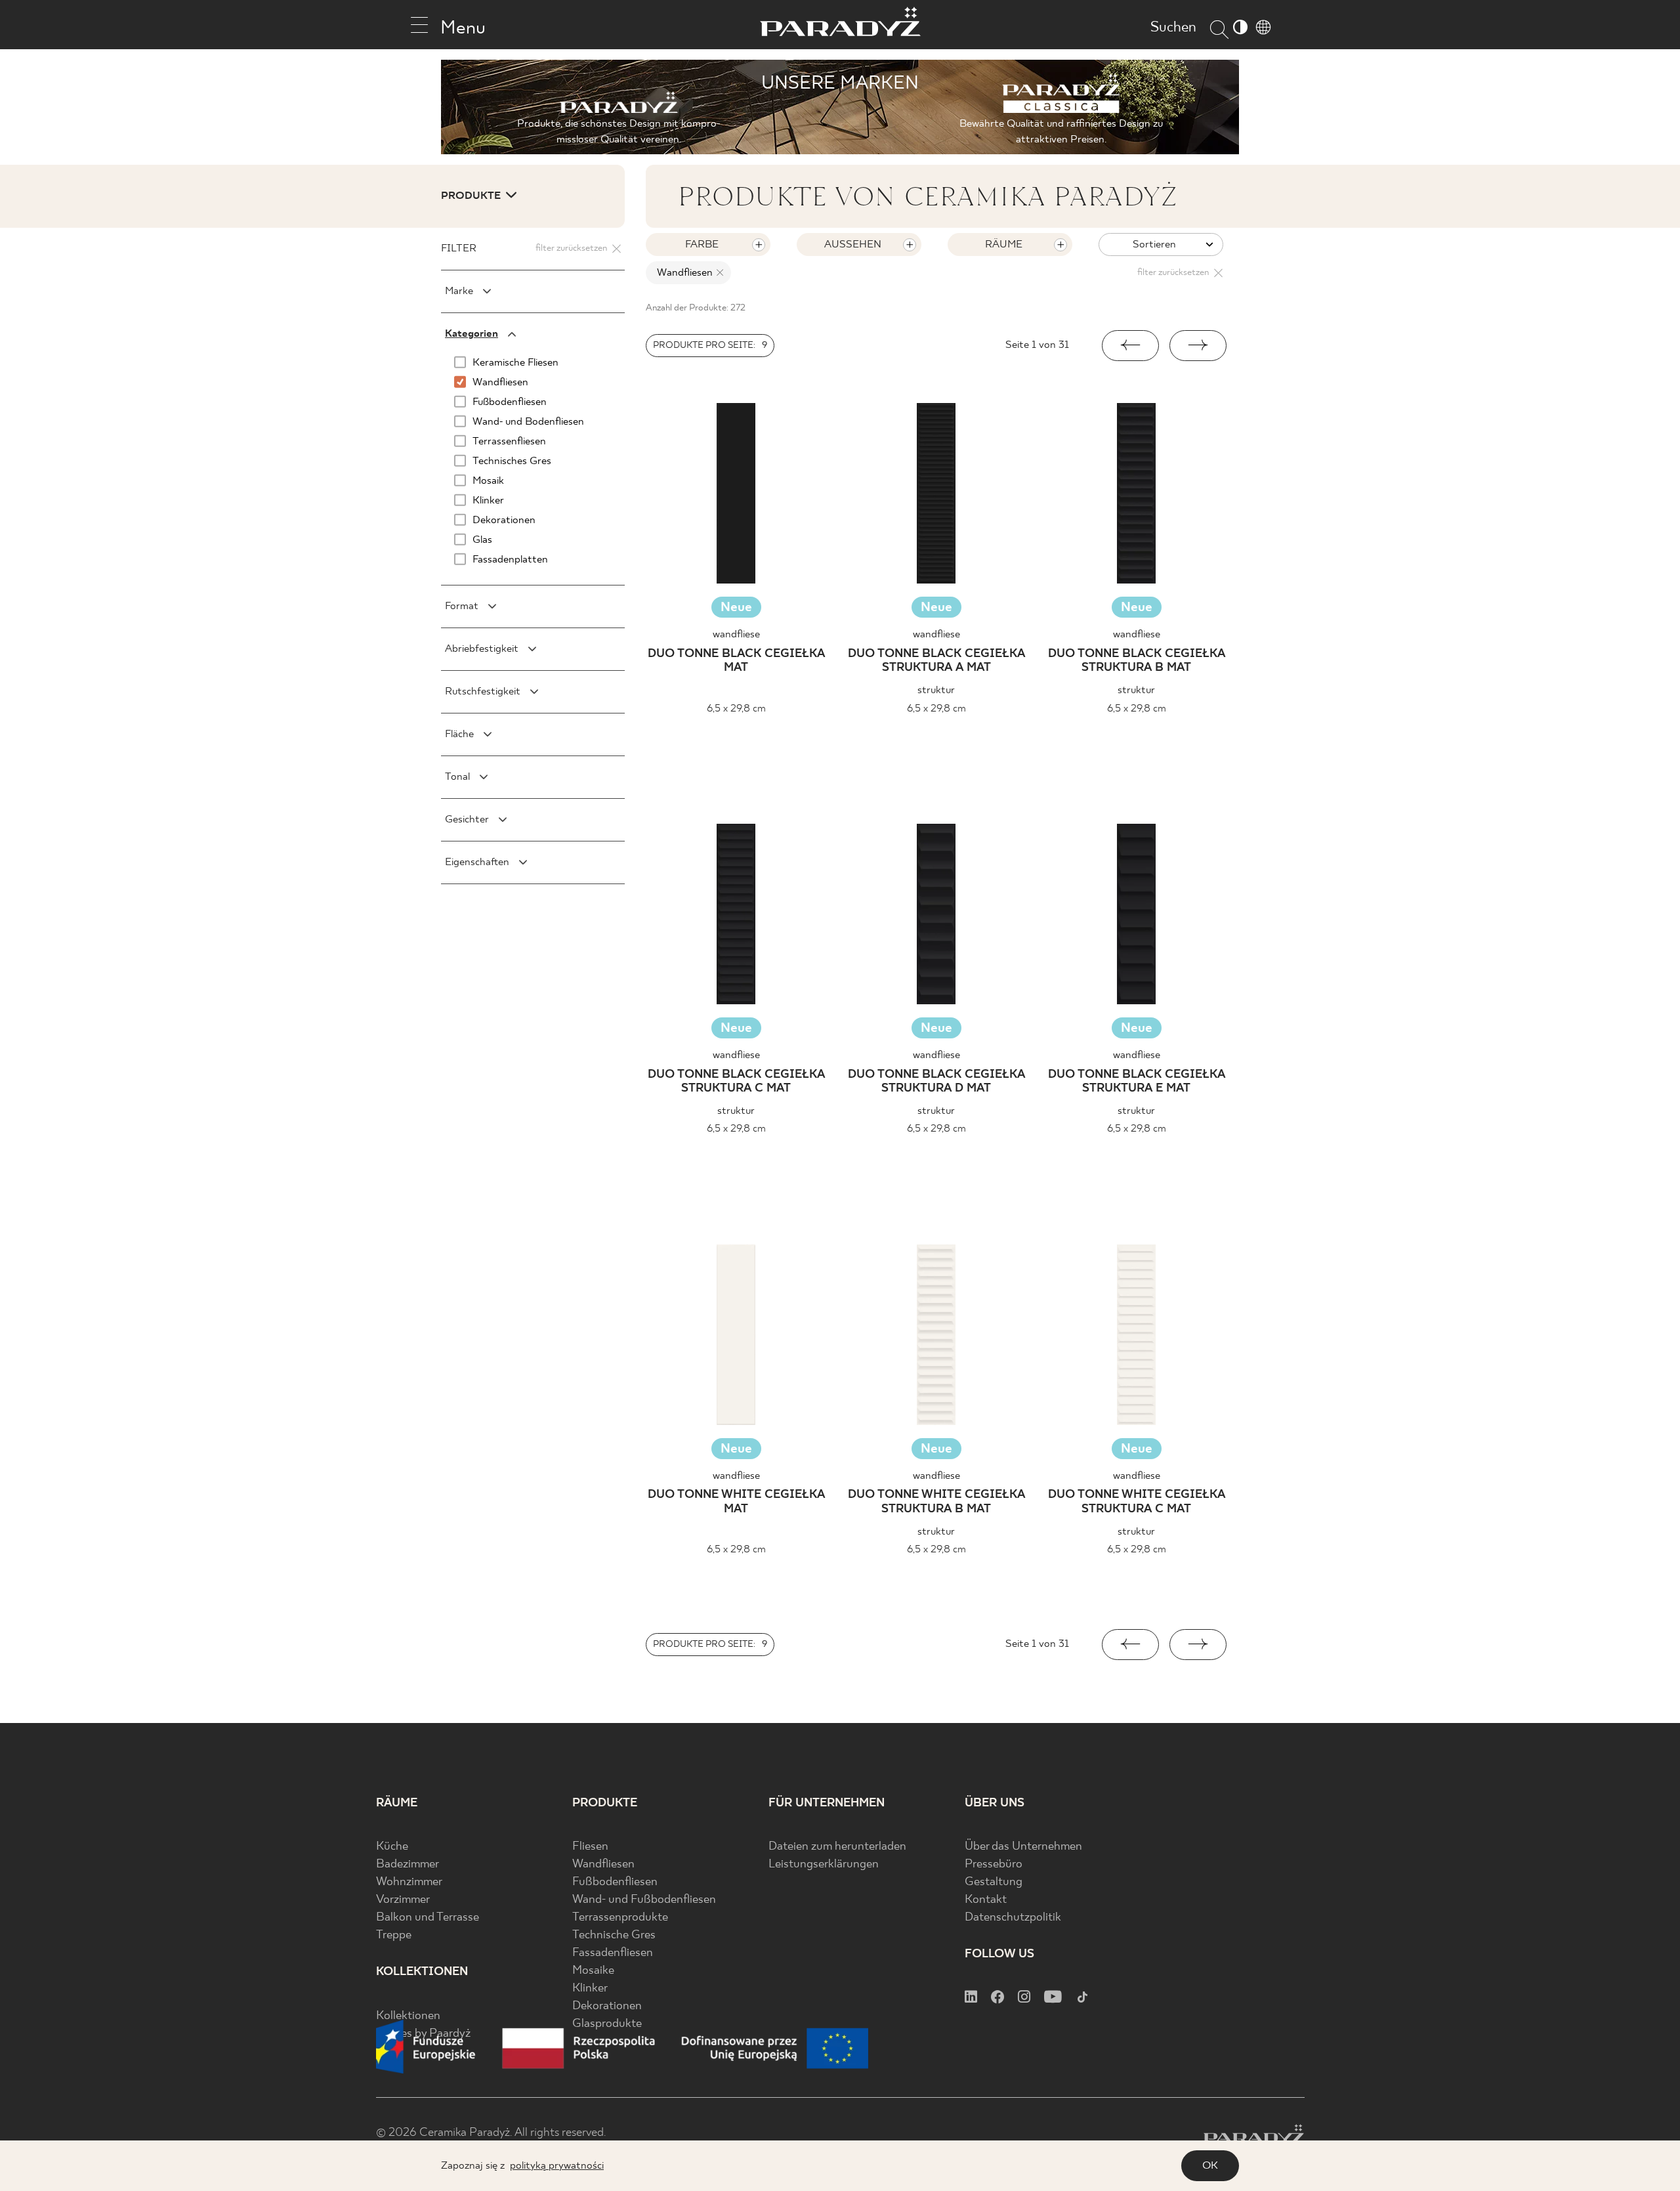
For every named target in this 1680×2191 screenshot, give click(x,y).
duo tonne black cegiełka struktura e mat (1137, 1082)
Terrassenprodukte (620, 1918)
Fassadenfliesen (613, 1953)
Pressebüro (994, 1864)
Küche (392, 1847)
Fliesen (590, 1847)
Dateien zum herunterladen (837, 1847)
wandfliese (736, 634)
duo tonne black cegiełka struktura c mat (736, 1082)
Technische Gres (614, 1935)
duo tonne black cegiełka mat (736, 661)
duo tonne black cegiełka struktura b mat (1137, 661)
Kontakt (986, 1900)
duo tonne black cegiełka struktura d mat (936, 1082)
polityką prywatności (557, 2166)
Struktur (936, 690)
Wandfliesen (603, 1864)
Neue (736, 607)
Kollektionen (408, 2016)
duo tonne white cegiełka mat (736, 1502)
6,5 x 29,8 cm (736, 709)
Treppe (394, 1935)
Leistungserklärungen (824, 1864)
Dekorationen (607, 2006)
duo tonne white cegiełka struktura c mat (1137, 1502)
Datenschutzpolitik (1013, 1918)
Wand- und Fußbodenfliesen (644, 1900)
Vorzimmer (403, 1900)
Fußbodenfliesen (615, 1882)
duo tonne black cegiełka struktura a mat (936, 661)
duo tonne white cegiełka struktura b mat (936, 1502)
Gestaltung (994, 1882)
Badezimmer (408, 1864)
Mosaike (593, 1971)
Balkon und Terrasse (428, 1918)
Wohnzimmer (409, 1882)
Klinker (590, 1989)
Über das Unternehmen (1023, 1847)
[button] (1130, 346)
